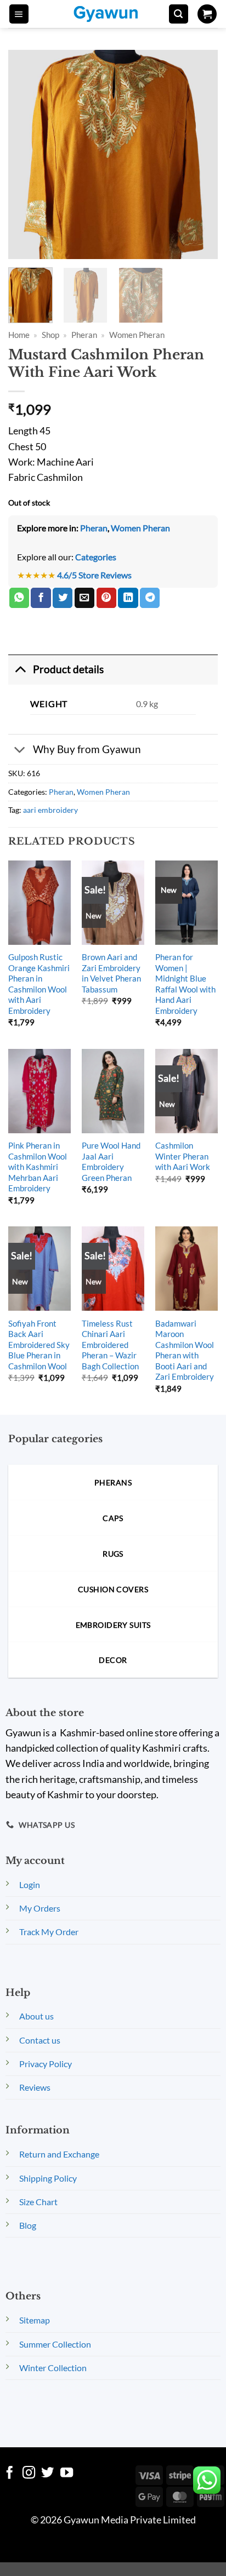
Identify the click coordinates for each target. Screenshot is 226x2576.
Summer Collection (55, 2344)
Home (19, 335)
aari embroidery (50, 810)
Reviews (35, 2087)
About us (36, 2016)
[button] (19, 14)
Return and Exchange (59, 2154)
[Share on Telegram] (150, 598)
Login (30, 1884)
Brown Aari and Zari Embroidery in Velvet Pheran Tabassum (111, 973)
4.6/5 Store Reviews (94, 575)
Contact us (40, 2040)
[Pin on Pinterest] (106, 598)
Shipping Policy (48, 2178)
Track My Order (49, 1932)
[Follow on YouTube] (67, 2474)
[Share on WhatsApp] (19, 598)
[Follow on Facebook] (10, 2474)
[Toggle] (20, 669)
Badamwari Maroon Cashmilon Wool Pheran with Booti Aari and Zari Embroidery (185, 1350)
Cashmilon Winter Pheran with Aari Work (183, 1156)
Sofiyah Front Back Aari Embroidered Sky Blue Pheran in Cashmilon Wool (39, 1345)
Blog (28, 2225)
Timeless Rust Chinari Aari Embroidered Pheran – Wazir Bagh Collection (110, 1345)
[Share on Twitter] (63, 598)
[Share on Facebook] (41, 598)
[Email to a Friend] (84, 598)
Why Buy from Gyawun (87, 749)
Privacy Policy (46, 2064)
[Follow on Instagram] (29, 2474)
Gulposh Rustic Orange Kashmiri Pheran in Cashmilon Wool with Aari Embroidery (39, 983)
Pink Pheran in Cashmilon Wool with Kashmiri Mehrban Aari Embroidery (38, 1167)
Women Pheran (137, 335)
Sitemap (35, 2320)
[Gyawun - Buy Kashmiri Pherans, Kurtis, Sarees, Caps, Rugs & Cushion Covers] (113, 14)
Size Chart (38, 2202)
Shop (50, 335)
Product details (68, 669)
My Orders (40, 1908)
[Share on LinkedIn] (128, 598)
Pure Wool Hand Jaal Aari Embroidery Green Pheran (111, 1161)
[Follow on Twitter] (47, 2474)
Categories (96, 557)
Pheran (84, 335)
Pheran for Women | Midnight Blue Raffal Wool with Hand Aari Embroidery (185, 983)
